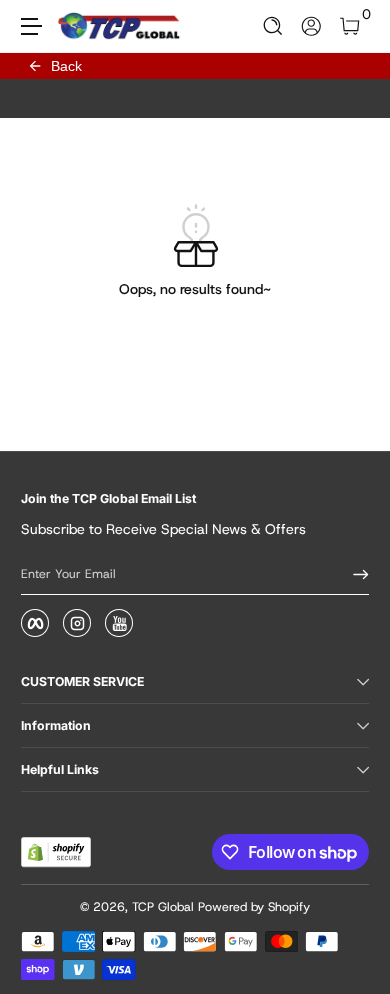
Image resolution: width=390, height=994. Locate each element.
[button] (273, 26)
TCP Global (163, 907)
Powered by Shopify (254, 907)
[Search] (273, 26)
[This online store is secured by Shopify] (56, 852)
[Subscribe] (354, 574)
